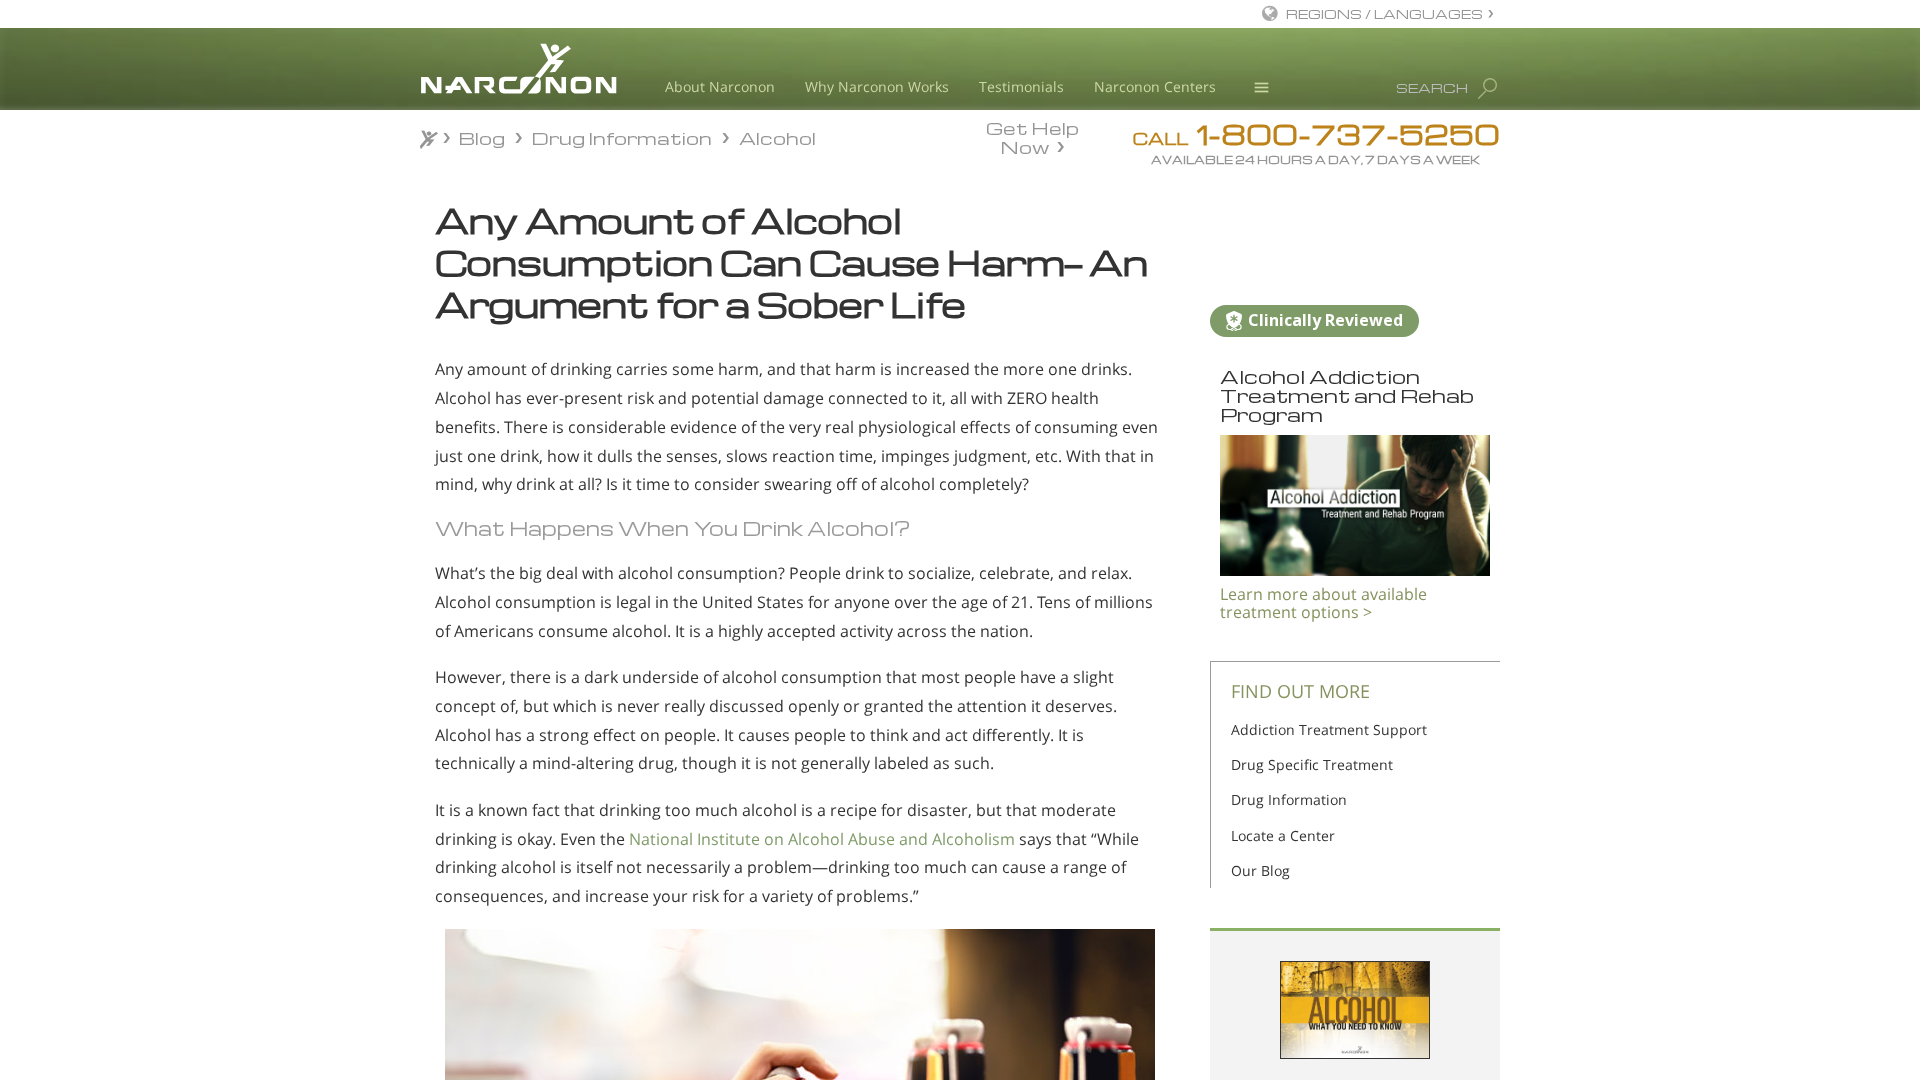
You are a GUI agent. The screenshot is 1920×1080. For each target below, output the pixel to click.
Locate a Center (1283, 835)
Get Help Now (1032, 136)
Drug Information (1289, 799)
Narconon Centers (1155, 86)
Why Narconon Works (877, 86)
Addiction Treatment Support (1329, 729)
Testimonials (1021, 86)
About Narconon (720, 86)
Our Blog (1260, 870)
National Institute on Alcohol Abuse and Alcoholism (822, 839)
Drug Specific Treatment (1312, 764)
